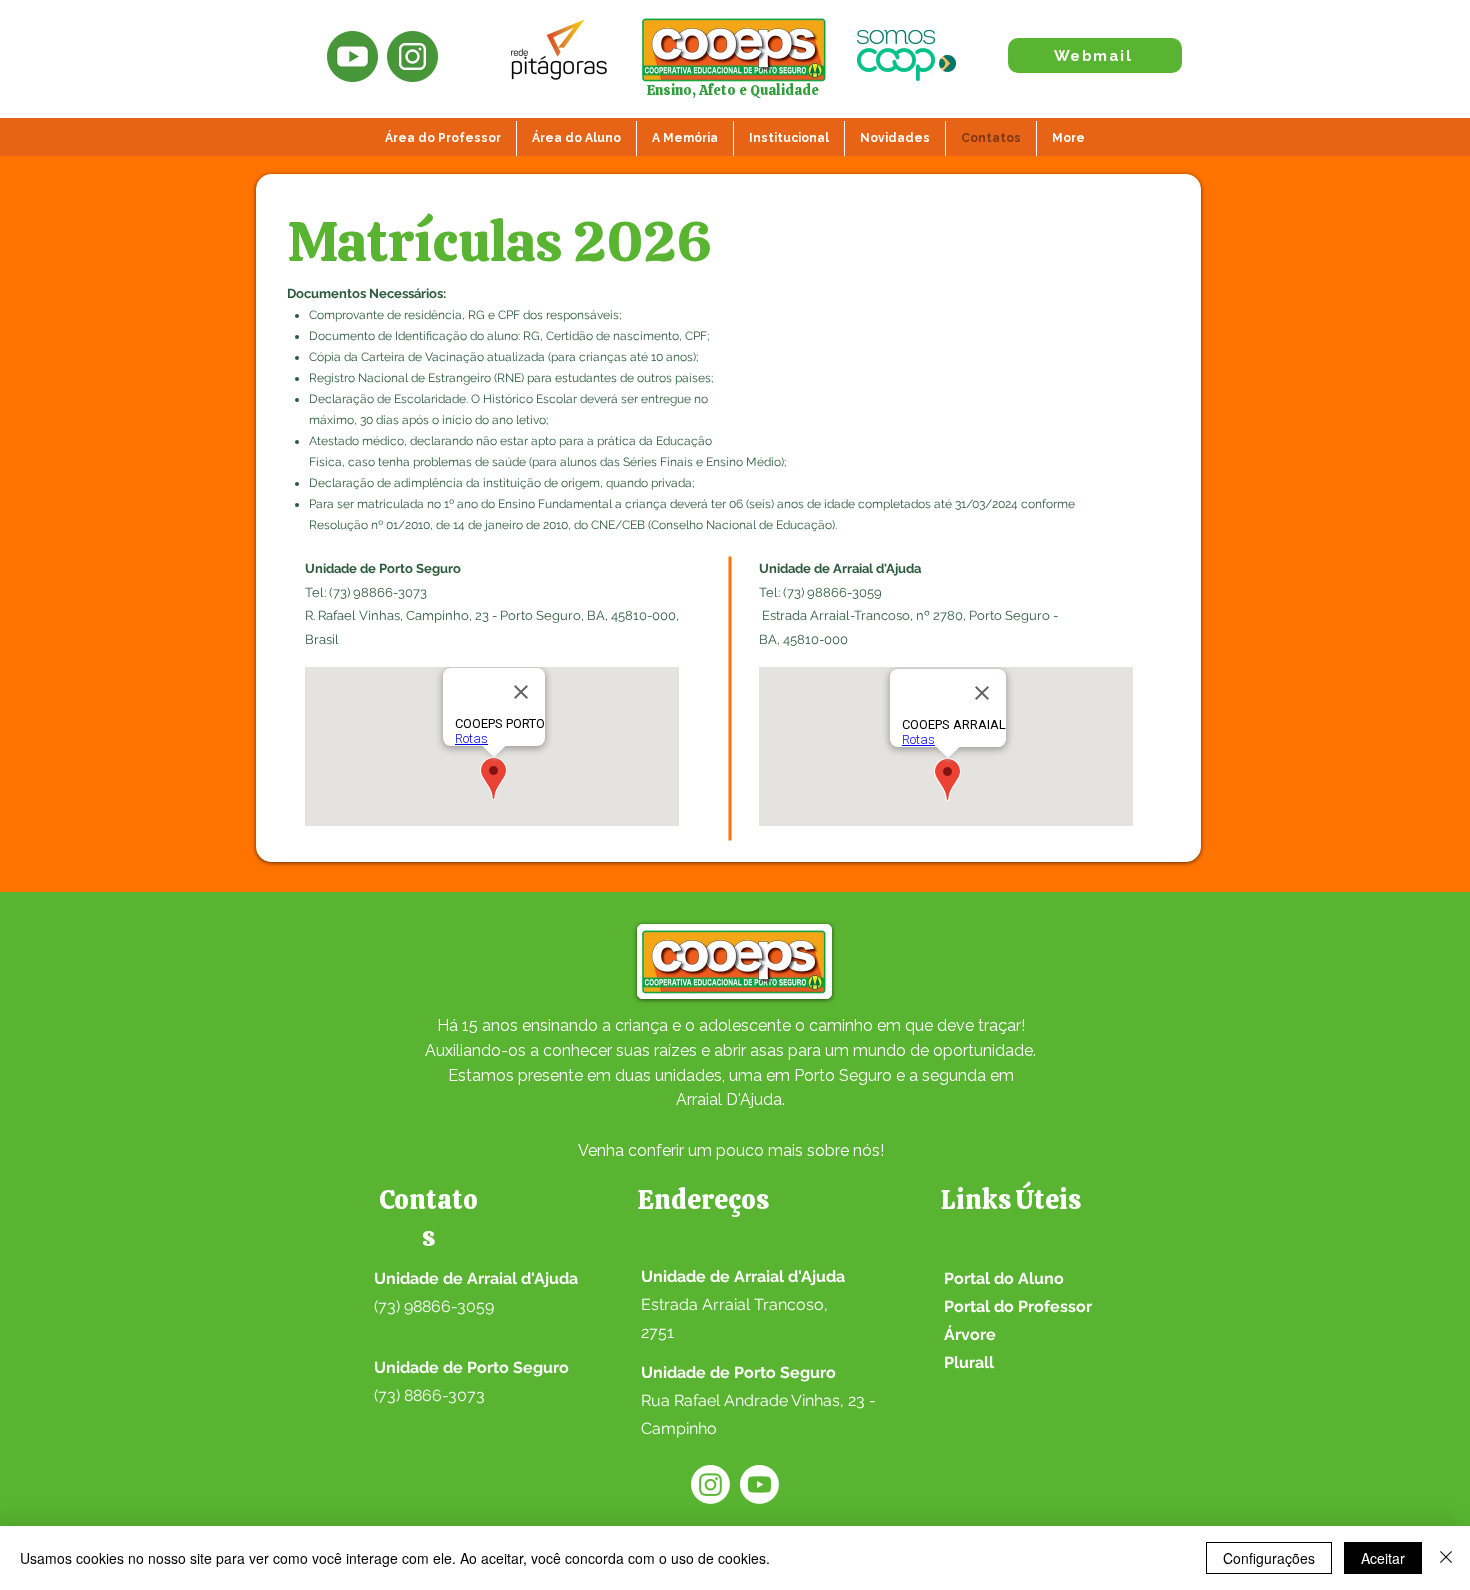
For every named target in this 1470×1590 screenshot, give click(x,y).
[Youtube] (759, 1484)
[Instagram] (710, 1484)
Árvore (970, 1334)
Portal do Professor (1018, 1306)
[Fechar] (1446, 1558)
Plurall (969, 1362)
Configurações (1269, 1558)
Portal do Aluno (1004, 1278)
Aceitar (1383, 1558)
